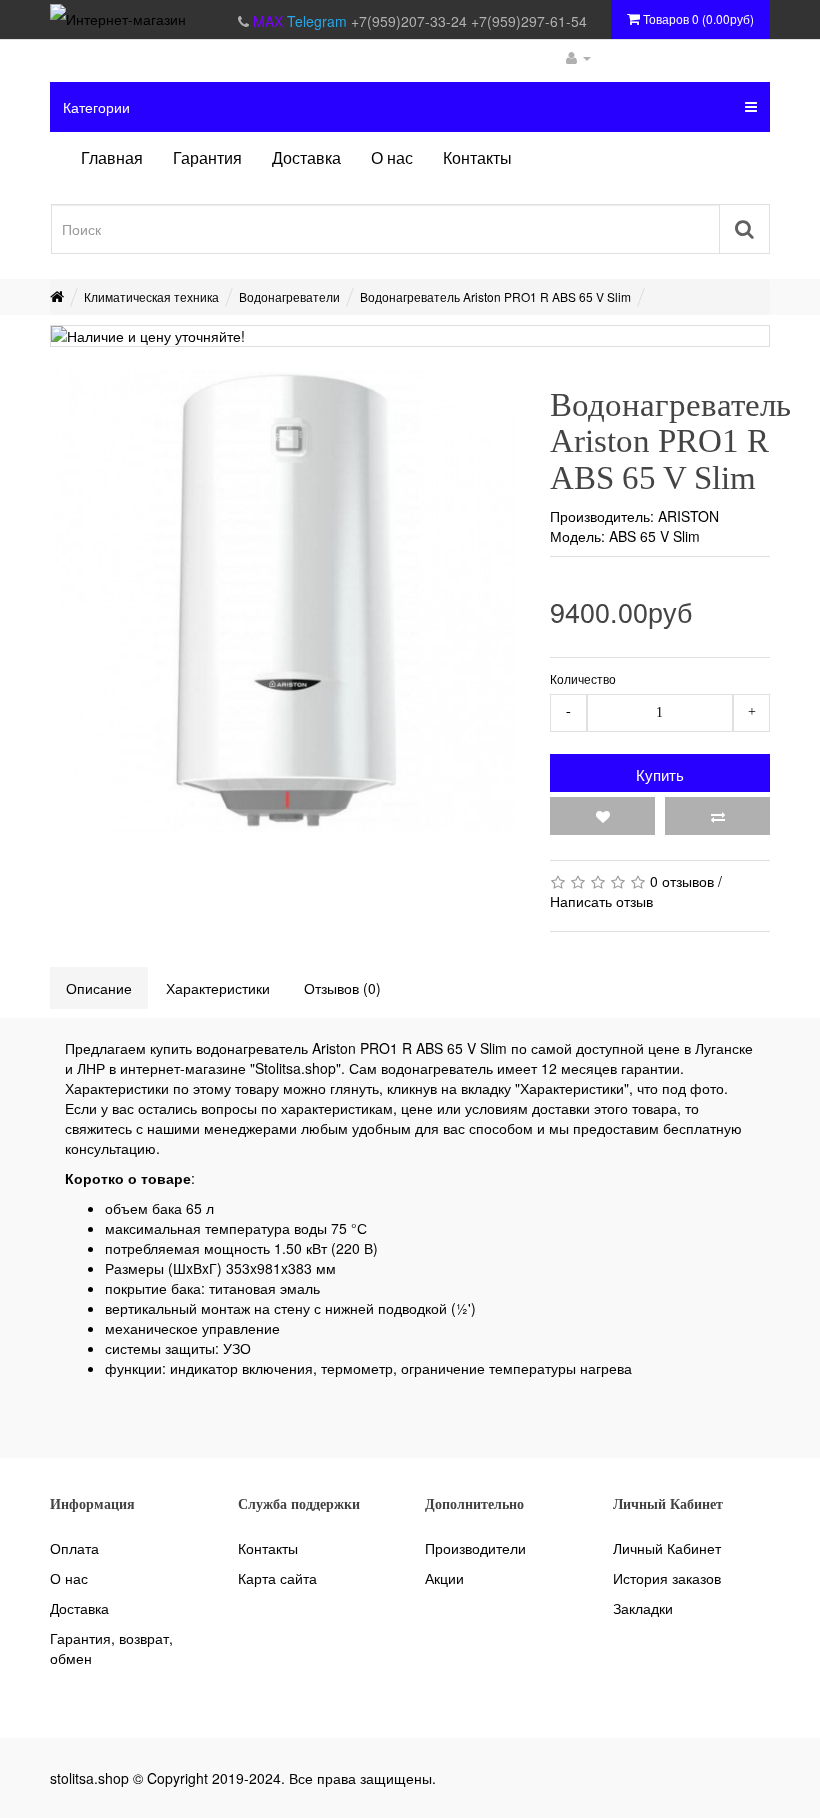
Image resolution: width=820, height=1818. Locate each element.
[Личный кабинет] (578, 57)
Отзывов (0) (342, 988)
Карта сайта (277, 1578)
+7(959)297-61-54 (529, 21)
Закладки (643, 1608)
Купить (660, 774)
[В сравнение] (717, 816)
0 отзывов (682, 881)
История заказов (667, 1578)
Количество (583, 678)
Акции (444, 1578)
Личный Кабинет (667, 1548)
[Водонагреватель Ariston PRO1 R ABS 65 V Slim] (285, 602)
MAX (270, 21)
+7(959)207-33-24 (411, 21)
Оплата (74, 1548)
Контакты (268, 1548)
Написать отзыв (601, 901)
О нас (69, 1578)
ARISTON (688, 516)
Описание (99, 988)
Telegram (319, 21)
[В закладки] (602, 816)
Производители (475, 1548)
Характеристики (218, 988)
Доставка (79, 1608)
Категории (96, 107)
